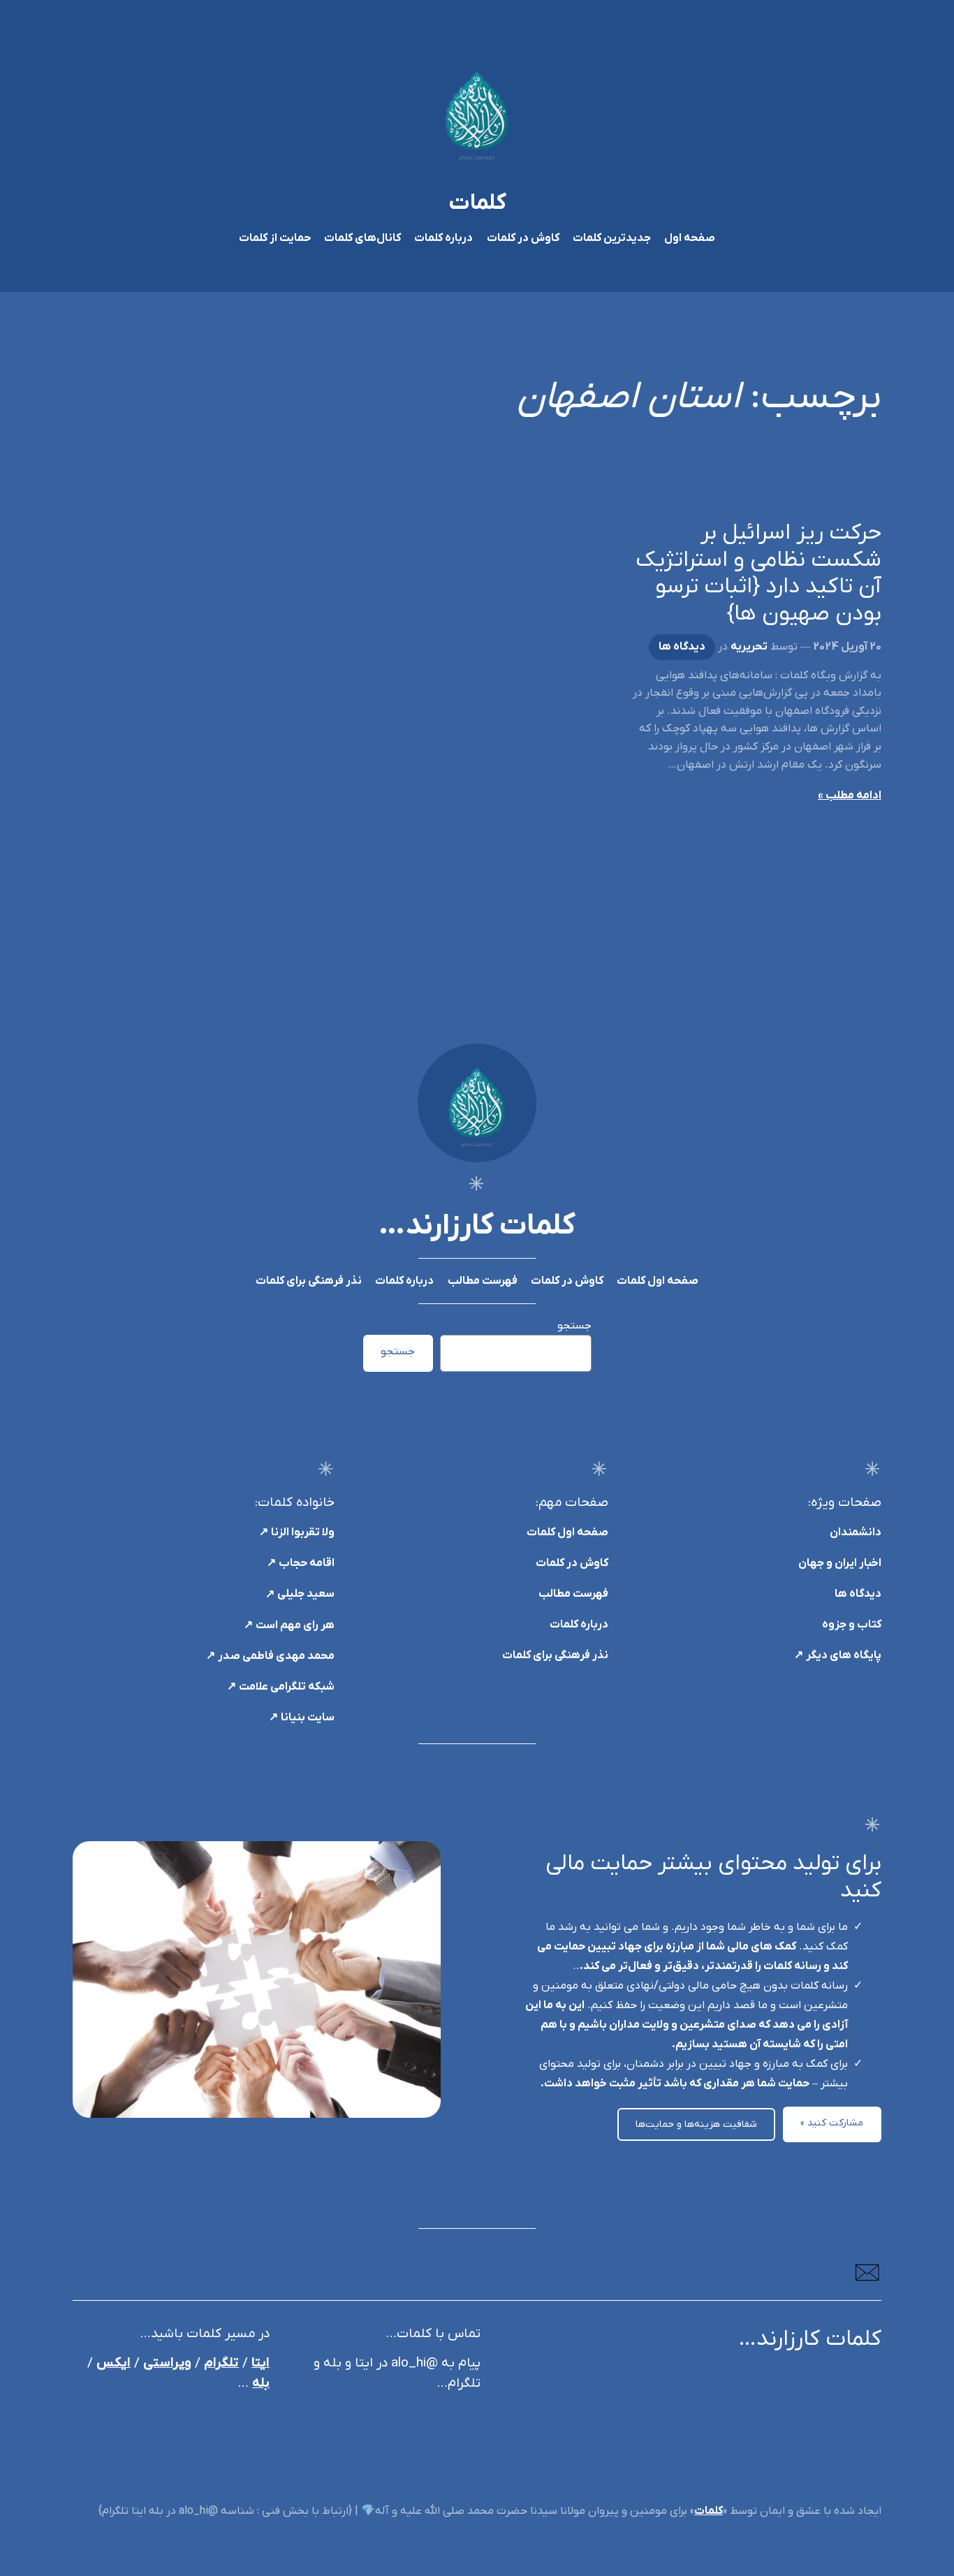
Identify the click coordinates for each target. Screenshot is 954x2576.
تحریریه (749, 647)
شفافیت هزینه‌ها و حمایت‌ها (696, 2124)
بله (261, 2384)
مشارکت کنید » (832, 2123)
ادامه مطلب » (850, 796)
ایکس (113, 2363)
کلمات (477, 203)
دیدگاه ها (682, 647)
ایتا (260, 2363)
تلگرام (221, 2363)
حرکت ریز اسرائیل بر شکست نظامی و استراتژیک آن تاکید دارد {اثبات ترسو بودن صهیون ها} (758, 573)
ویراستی (167, 2363)
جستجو (574, 1326)
